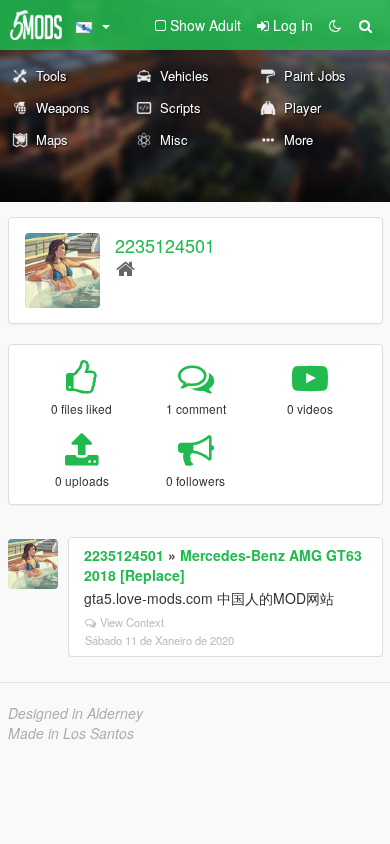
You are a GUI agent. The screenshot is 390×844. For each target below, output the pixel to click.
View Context (132, 622)
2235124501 (165, 245)
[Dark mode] (335, 25)
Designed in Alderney (75, 713)
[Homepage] (125, 267)
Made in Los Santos (71, 733)
